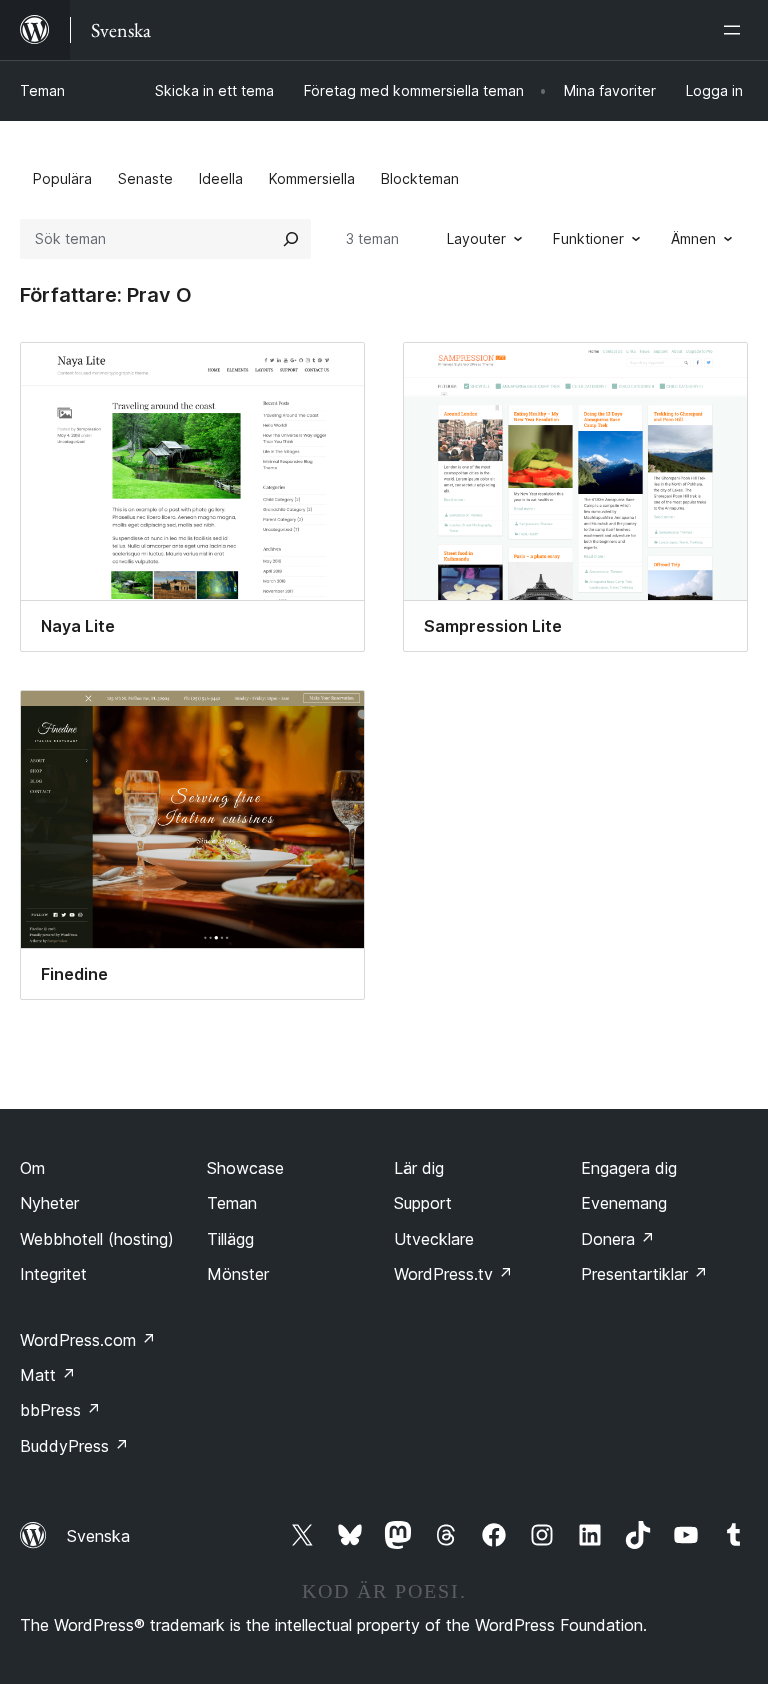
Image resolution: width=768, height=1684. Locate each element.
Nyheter (49, 1203)
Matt (48, 1375)
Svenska (98, 1536)
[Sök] (291, 239)
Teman (42, 90)
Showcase (245, 1168)
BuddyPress (74, 1446)
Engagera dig (629, 1168)
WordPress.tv (453, 1274)
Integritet (53, 1274)
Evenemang (624, 1203)
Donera (618, 1239)
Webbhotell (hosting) (97, 1239)
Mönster (238, 1274)
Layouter (476, 238)
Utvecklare (434, 1239)
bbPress (60, 1410)
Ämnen (693, 238)
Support (423, 1203)
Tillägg (230, 1239)
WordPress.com (88, 1340)
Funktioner (588, 238)
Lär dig (419, 1168)
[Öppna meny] (736, 30)
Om (32, 1168)
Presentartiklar (644, 1274)
